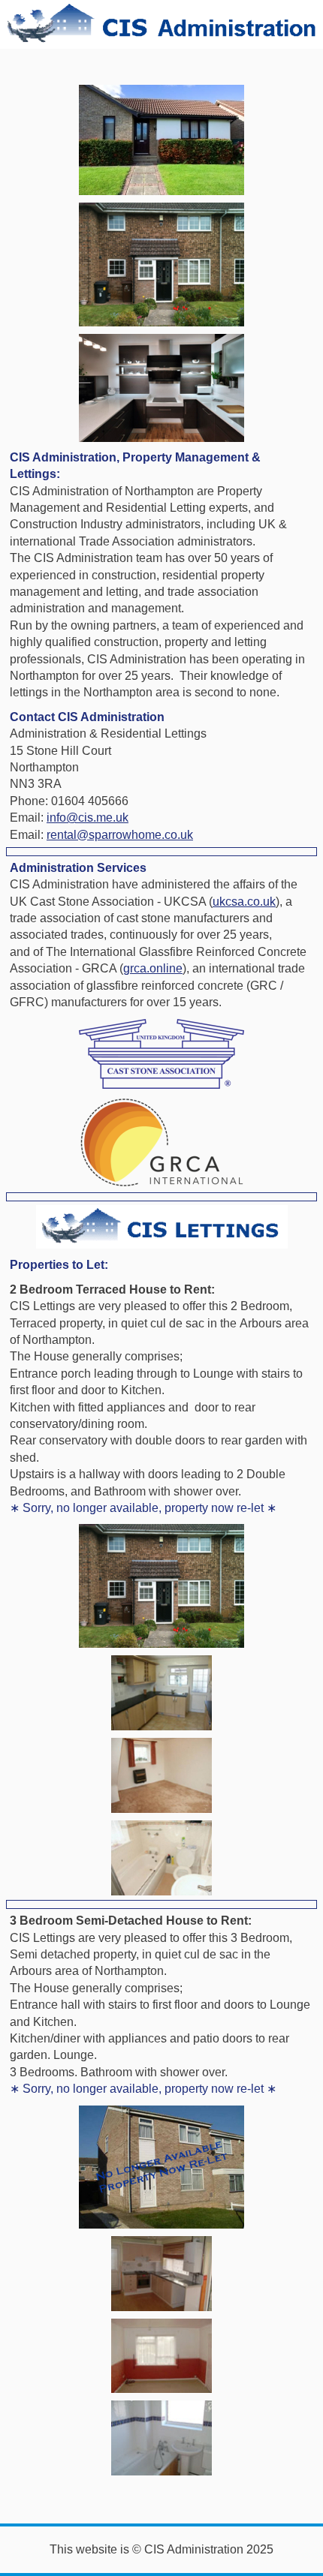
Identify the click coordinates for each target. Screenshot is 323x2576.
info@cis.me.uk (88, 818)
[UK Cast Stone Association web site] (161, 1054)
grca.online (153, 968)
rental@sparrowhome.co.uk (120, 835)
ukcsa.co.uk (244, 902)
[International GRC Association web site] (161, 1142)
